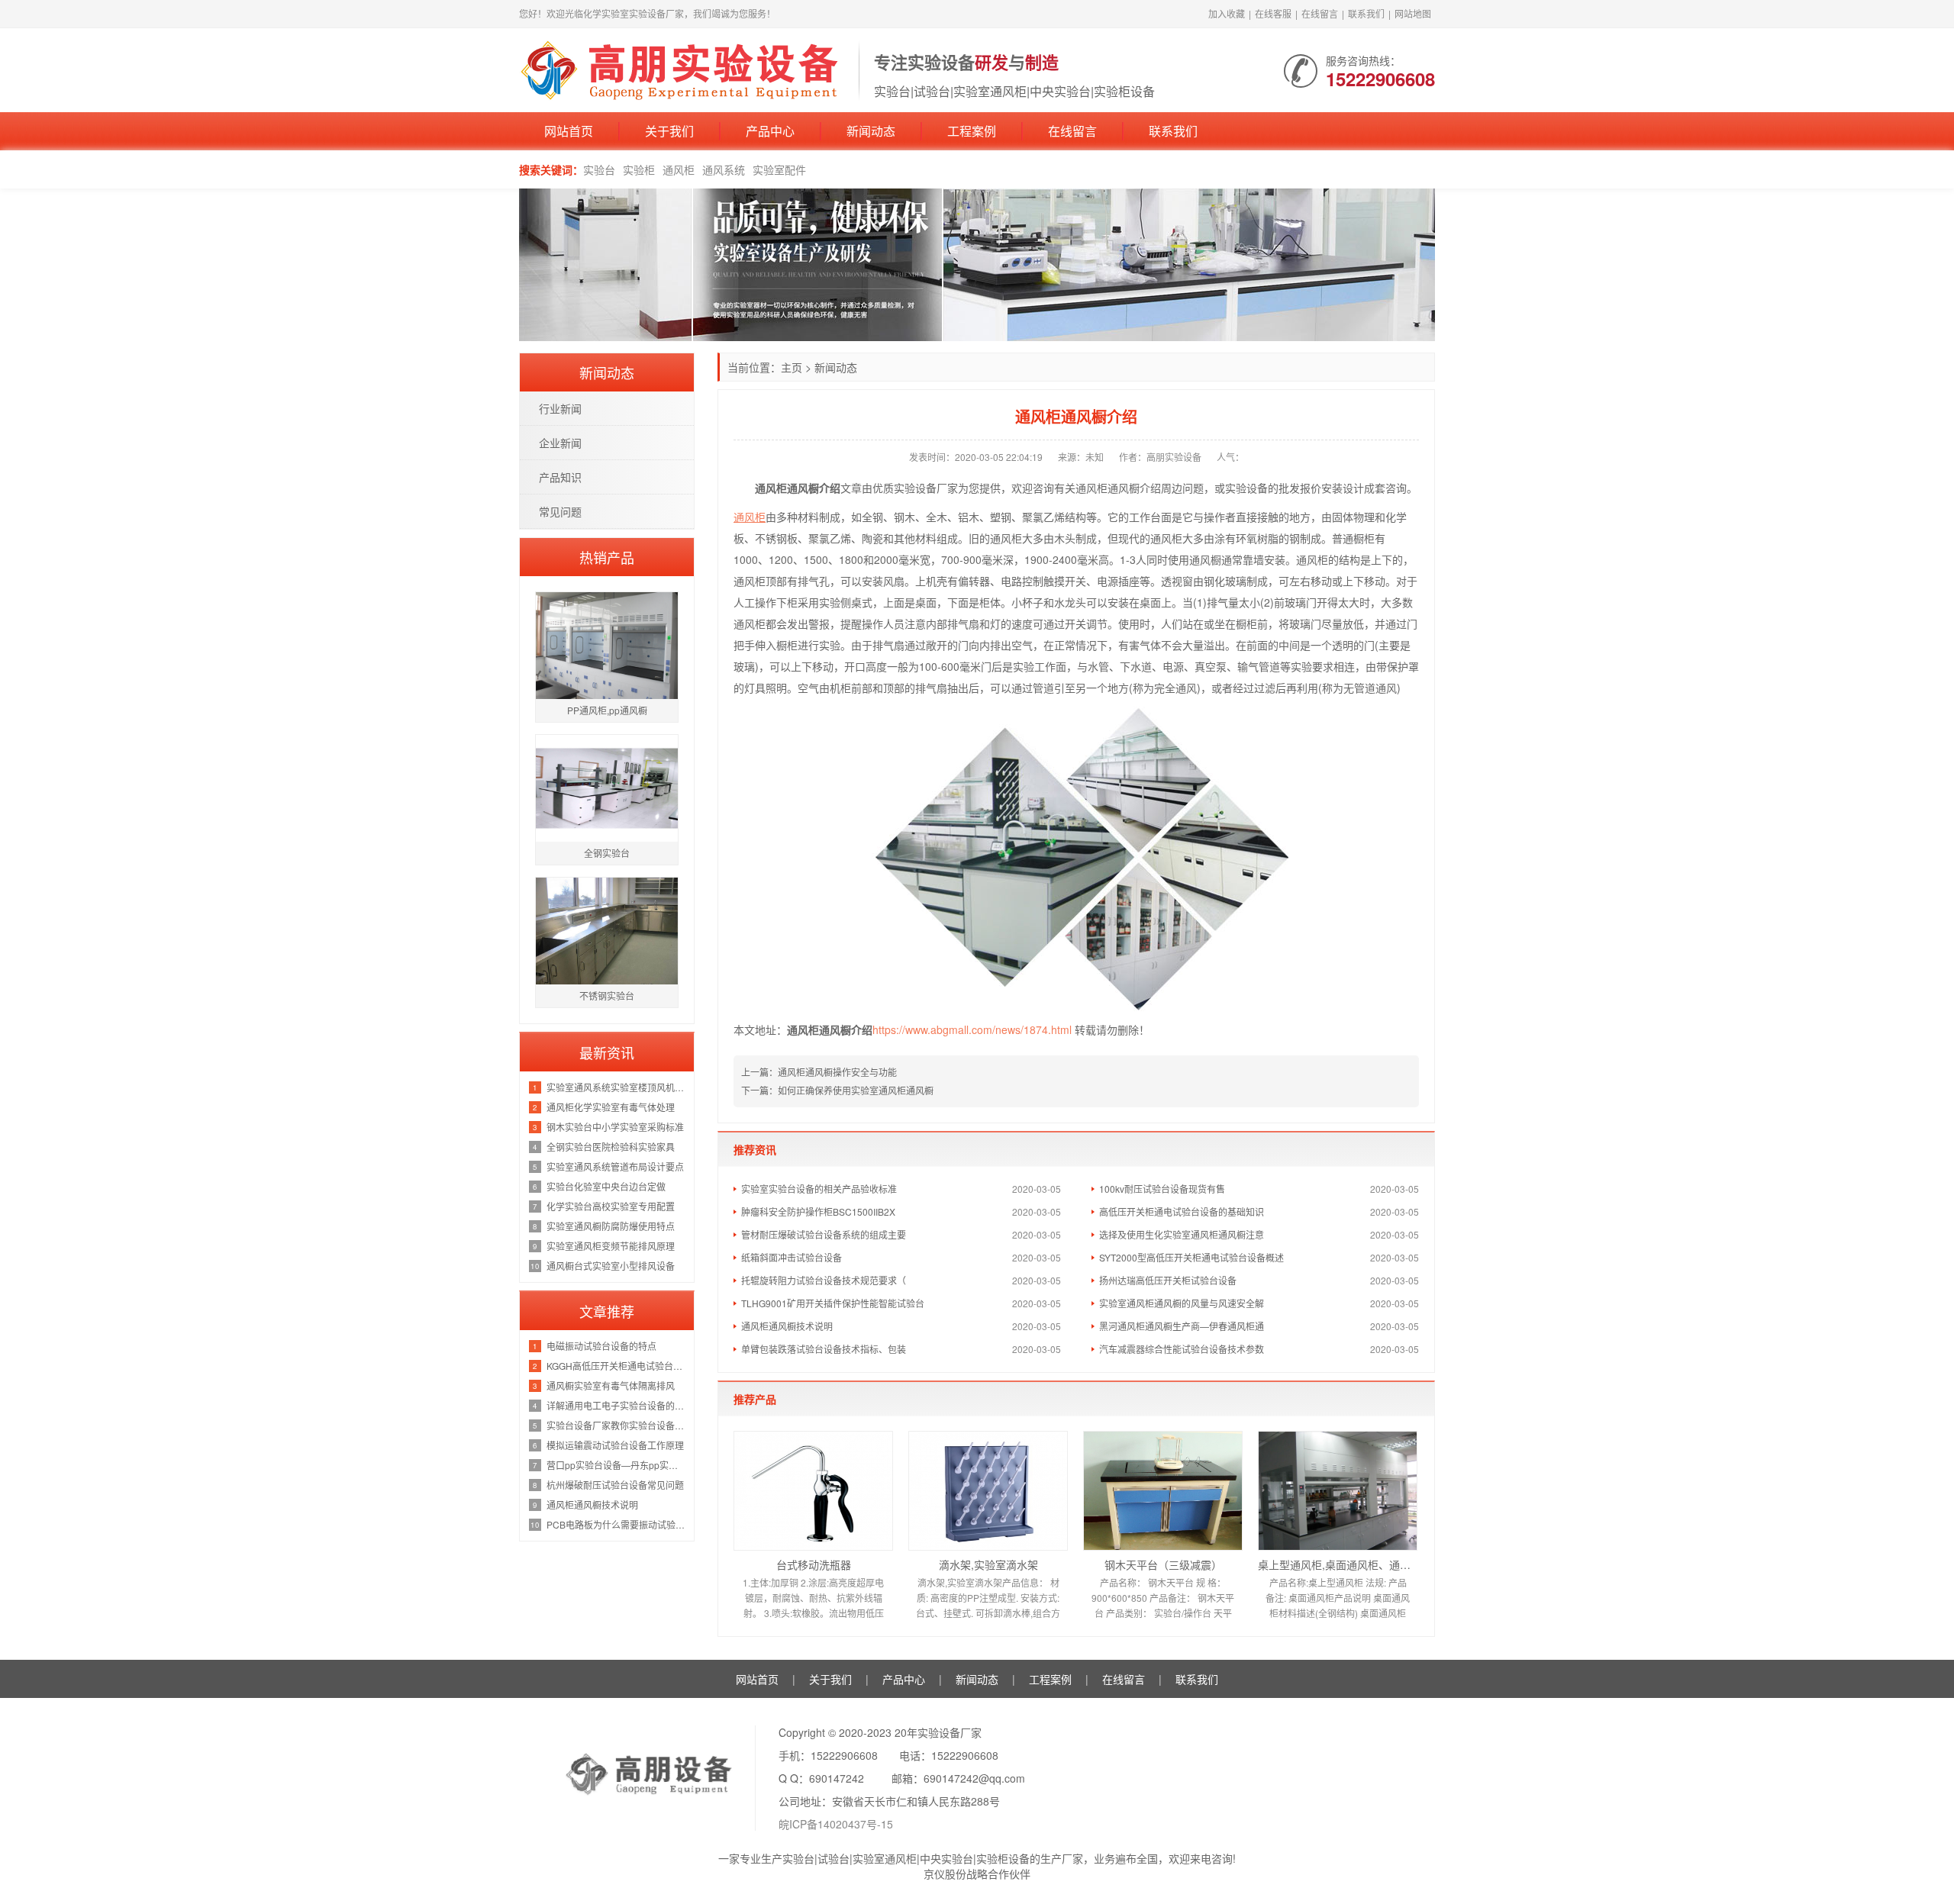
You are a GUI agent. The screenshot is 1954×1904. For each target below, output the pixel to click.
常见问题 (560, 511)
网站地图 (1413, 13)
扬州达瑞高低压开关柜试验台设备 (1168, 1280)
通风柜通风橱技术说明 (787, 1326)
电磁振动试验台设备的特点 (601, 1346)
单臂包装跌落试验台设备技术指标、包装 (824, 1349)
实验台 (599, 169)
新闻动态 (871, 131)
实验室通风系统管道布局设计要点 (615, 1166)
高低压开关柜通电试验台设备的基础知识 (1182, 1211)
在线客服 (1273, 13)
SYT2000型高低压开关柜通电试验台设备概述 (1191, 1257)
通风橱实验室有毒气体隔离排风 (611, 1385)
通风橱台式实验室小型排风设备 (611, 1266)
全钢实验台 (607, 853)
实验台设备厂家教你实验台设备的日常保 (616, 1425)
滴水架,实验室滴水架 (988, 1564)
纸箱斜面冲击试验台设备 (792, 1257)
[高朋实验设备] (681, 69)
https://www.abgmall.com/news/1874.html (972, 1029)
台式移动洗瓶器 (814, 1564)
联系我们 (1366, 13)
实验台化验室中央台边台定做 (606, 1186)
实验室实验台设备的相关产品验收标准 (819, 1189)
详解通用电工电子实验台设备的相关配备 (616, 1405)
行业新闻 (560, 408)
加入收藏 (1227, 13)
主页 (792, 367)
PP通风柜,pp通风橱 (607, 710)
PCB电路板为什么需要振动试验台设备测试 (616, 1524)
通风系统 (724, 169)
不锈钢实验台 (607, 995)
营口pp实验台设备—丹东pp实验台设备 (616, 1465)
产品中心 (770, 131)
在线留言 (1320, 13)
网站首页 (569, 131)
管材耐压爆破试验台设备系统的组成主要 (824, 1234)
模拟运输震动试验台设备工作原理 (615, 1445)
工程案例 (972, 131)
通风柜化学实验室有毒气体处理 (611, 1107)
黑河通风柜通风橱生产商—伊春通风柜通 (1182, 1326)
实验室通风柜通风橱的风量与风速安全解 (1182, 1303)
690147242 (837, 1778)
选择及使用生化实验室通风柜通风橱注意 (1182, 1234)
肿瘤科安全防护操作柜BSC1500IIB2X (818, 1211)
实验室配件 (779, 169)
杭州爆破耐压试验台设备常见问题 (615, 1485)
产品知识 (560, 477)
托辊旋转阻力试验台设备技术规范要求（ (824, 1280)
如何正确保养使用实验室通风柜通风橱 (856, 1090)
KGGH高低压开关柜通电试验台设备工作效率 (616, 1366)
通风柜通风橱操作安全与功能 (837, 1072)
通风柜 (679, 169)
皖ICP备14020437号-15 (836, 1824)
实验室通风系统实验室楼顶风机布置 (616, 1087)
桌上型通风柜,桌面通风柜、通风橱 (1338, 1564)
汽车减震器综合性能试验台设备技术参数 (1182, 1349)
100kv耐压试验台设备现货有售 (1162, 1189)
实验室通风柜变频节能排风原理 (611, 1246)
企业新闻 (560, 443)
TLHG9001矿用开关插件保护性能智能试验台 (833, 1303)
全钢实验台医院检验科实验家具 (611, 1147)
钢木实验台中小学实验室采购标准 (615, 1127)
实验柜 (639, 169)
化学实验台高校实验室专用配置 (611, 1206)
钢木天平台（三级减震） (1163, 1564)
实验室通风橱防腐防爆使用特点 (611, 1226)
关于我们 (669, 131)
